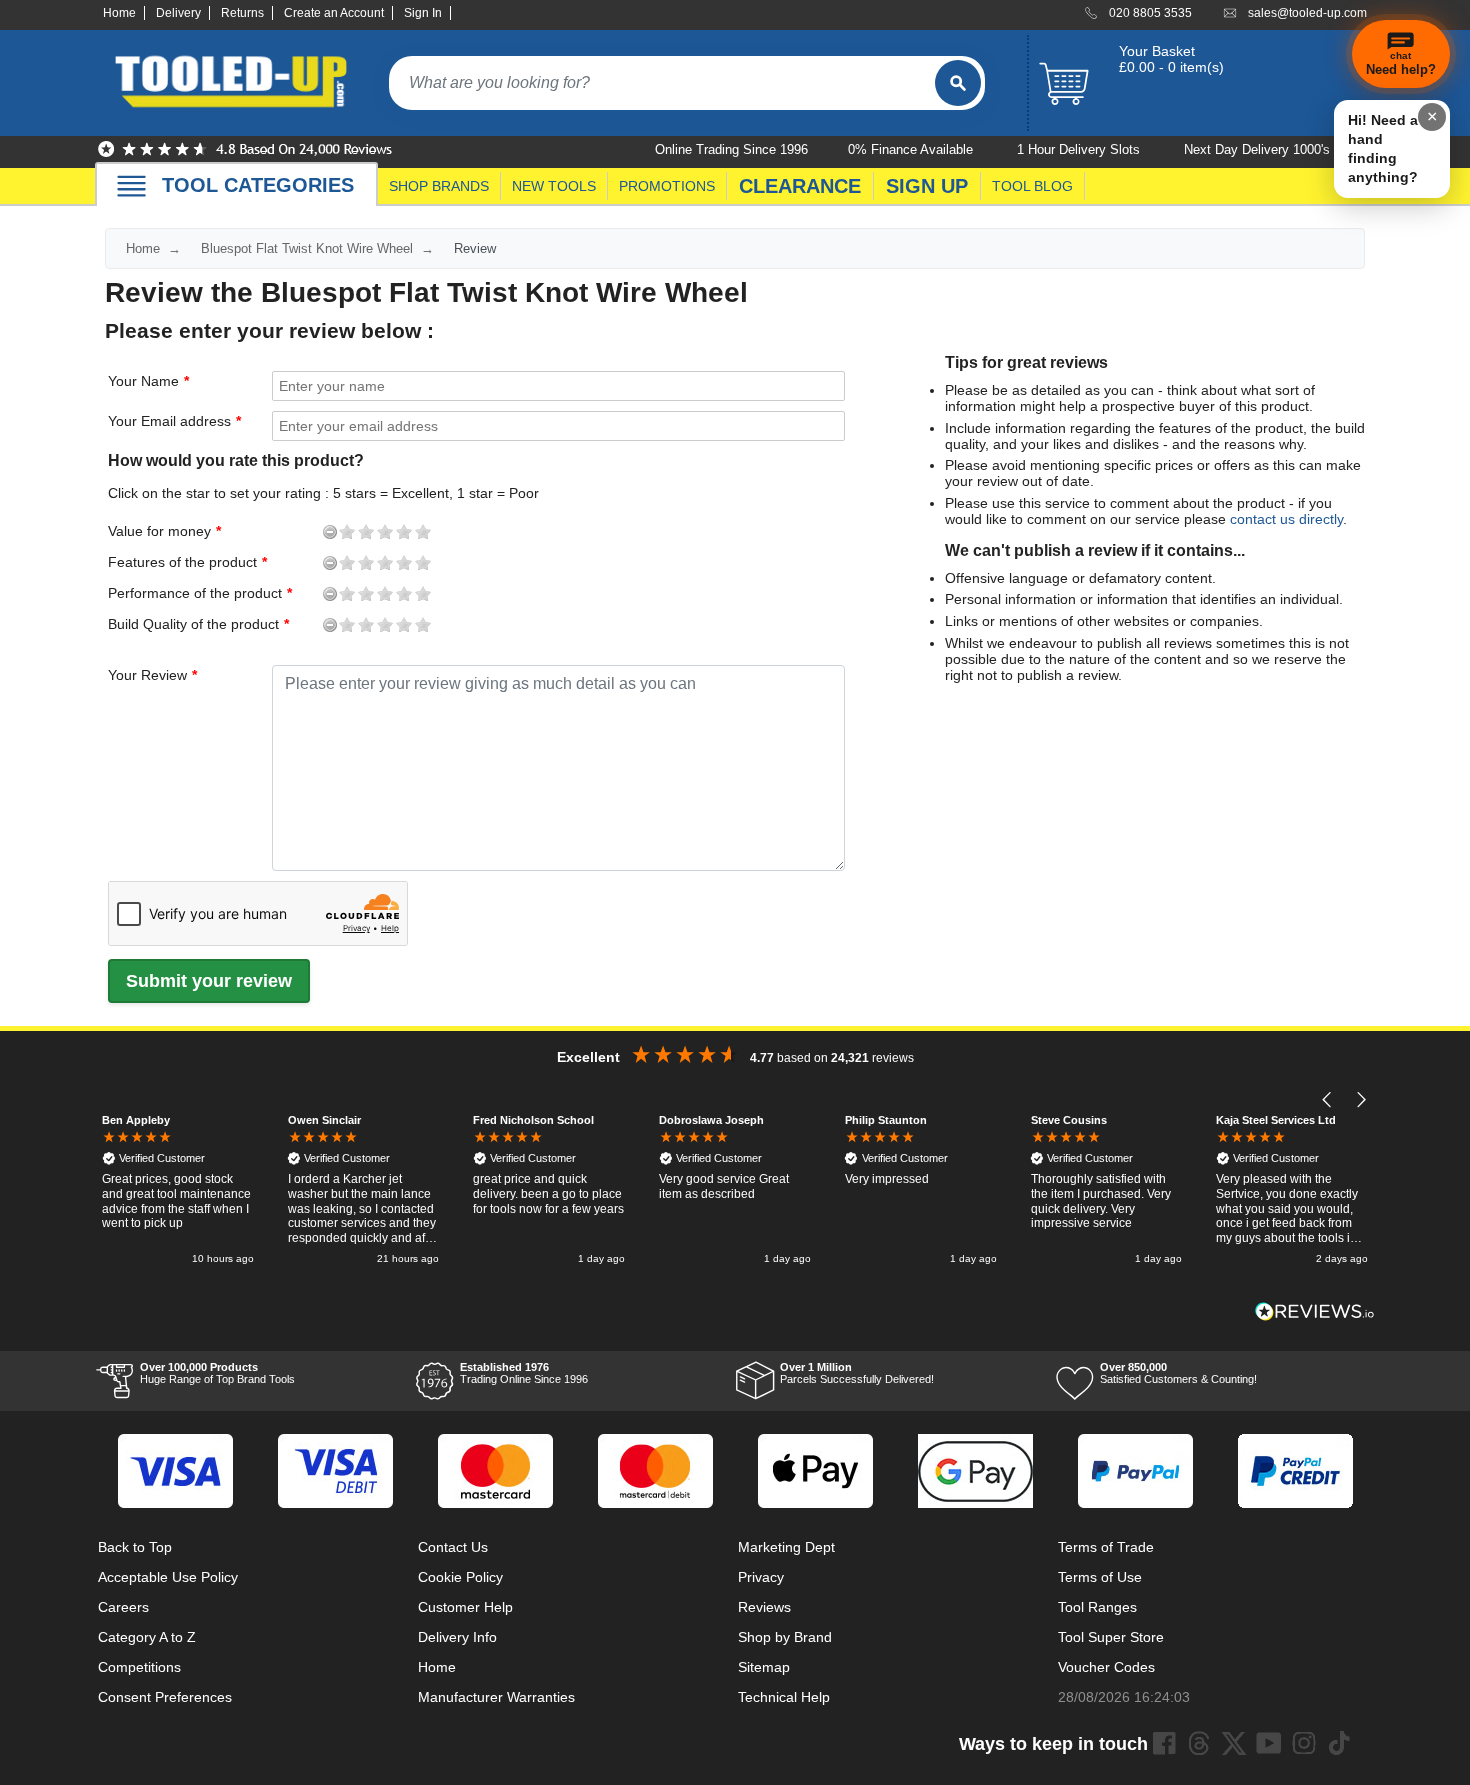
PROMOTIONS (667, 186)
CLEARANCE (800, 186)
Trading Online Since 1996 (524, 1373)
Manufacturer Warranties (496, 1697)
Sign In (423, 13)
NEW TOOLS (554, 186)
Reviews (764, 1607)
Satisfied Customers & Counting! (1178, 1373)
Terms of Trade (1106, 1547)
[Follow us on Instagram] (1304, 1743)
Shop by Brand (785, 1637)
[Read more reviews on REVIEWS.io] (1315, 1311)
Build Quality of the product (126, 624)
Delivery (178, 13)
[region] (735, 1191)
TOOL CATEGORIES (258, 185)
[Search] (958, 83)
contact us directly (1286, 519)
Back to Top (135, 1547)
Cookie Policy (460, 1577)
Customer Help (465, 1607)
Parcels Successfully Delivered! (857, 1373)
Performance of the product (126, 593)
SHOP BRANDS (439, 186)
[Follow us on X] (1234, 1743)
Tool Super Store (1111, 1637)
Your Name (143, 381)
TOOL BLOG (1032, 186)
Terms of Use (1100, 1577)
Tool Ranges (1097, 1607)
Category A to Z (147, 1637)
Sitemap (764, 1667)
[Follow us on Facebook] (1164, 1743)
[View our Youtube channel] (1269, 1743)
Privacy (761, 1577)
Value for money (126, 531)
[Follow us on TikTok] (1339, 1743)
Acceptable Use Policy (168, 1577)
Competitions (139, 1667)
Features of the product (126, 562)
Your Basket (1157, 51)
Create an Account (334, 13)
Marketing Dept (786, 1547)
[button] (1327, 1100)
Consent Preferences (165, 1697)
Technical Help (784, 1697)
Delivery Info (457, 1637)
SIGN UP (927, 186)
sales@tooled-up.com (1307, 13)
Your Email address (169, 421)
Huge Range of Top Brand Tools (217, 1373)
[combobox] (662, 83)
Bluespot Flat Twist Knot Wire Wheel (307, 248)
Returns (242, 13)
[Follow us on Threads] (1199, 1743)
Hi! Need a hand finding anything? (1383, 148)
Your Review (147, 675)
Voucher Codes (1106, 1667)
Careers (123, 1607)
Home (119, 13)
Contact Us (453, 1547)
